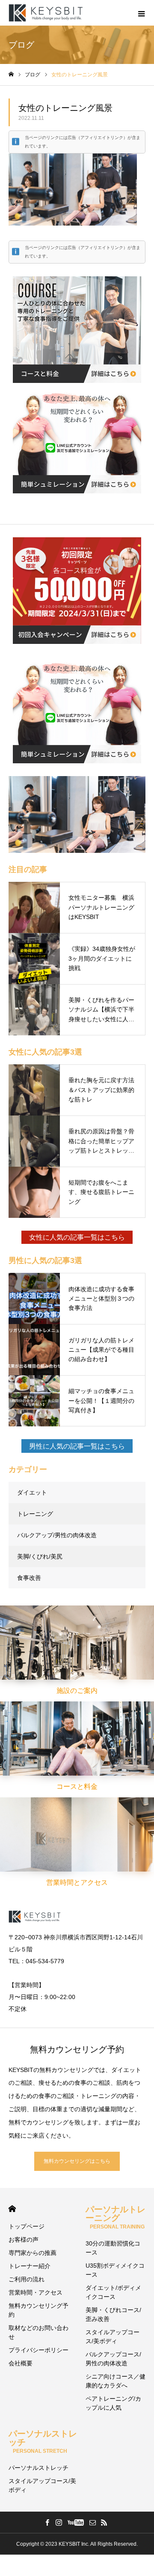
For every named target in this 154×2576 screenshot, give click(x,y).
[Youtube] (76, 2522)
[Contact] (92, 2522)
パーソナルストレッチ (38, 2468)
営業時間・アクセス (36, 2292)
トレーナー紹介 (30, 2266)
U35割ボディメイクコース (115, 2270)
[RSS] (104, 2522)
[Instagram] (59, 2522)
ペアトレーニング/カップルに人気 (113, 2403)
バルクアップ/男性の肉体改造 (57, 1535)
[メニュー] (141, 13)
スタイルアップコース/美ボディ (113, 2337)
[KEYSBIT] (46, 13)
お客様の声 (24, 2240)
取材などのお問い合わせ (38, 2332)
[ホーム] (11, 74)
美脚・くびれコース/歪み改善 (113, 2314)
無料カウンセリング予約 (38, 2310)
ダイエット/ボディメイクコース (113, 2292)
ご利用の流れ (27, 2279)
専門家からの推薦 (33, 2253)
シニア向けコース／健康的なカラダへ (115, 2381)
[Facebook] (47, 2522)
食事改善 (29, 1578)
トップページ (27, 2226)
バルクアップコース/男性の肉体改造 (113, 2359)
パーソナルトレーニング (115, 2217)
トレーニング (35, 1514)
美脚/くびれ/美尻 (40, 1556)
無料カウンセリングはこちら (77, 2161)
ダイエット (32, 1492)
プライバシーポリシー (38, 2350)
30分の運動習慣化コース (113, 2248)
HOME (12, 2209)
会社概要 (21, 2363)
